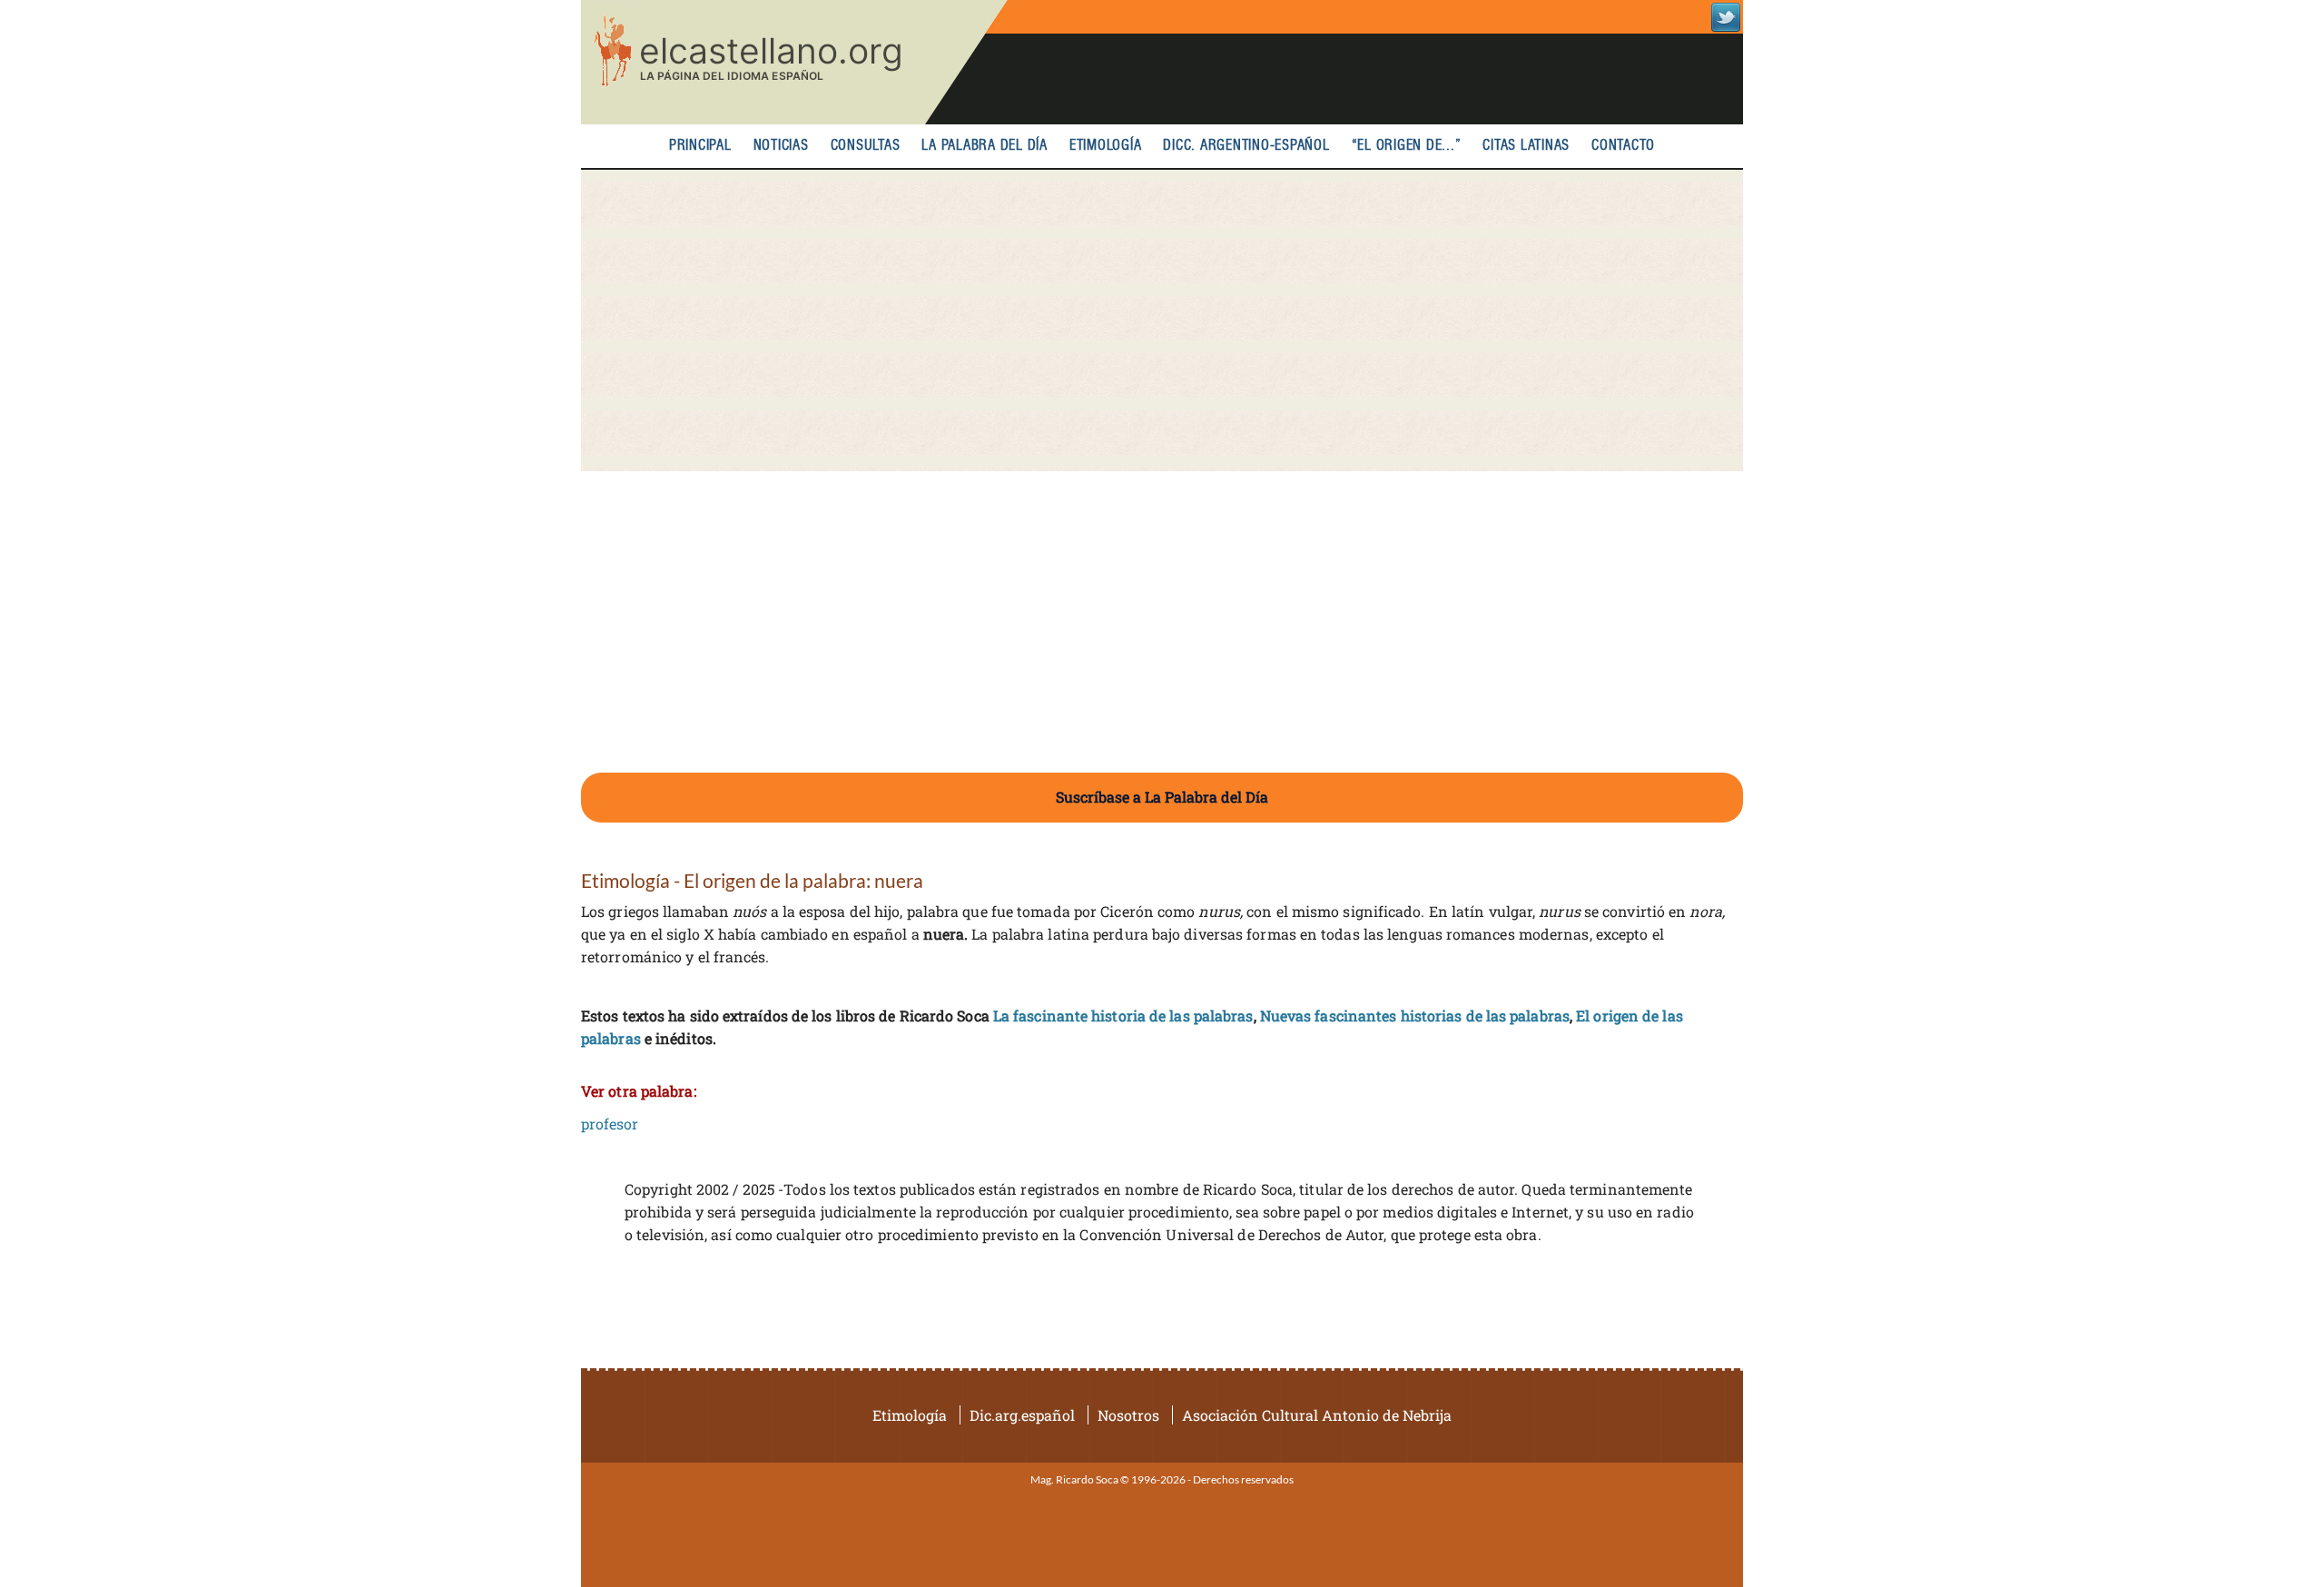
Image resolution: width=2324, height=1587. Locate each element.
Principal (700, 146)
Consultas (866, 146)
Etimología (1106, 146)
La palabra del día (985, 146)
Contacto (1623, 146)
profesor (610, 1124)
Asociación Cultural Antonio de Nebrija (1317, 1415)
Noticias (781, 146)
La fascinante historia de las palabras (1123, 1015)
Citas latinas (1526, 146)
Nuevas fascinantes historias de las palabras (1415, 1015)
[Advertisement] (1162, 320)
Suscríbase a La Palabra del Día (1162, 797)
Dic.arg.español (1022, 1415)
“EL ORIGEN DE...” (1407, 146)
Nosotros (1128, 1415)
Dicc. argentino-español (1246, 146)
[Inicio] (794, 62)
